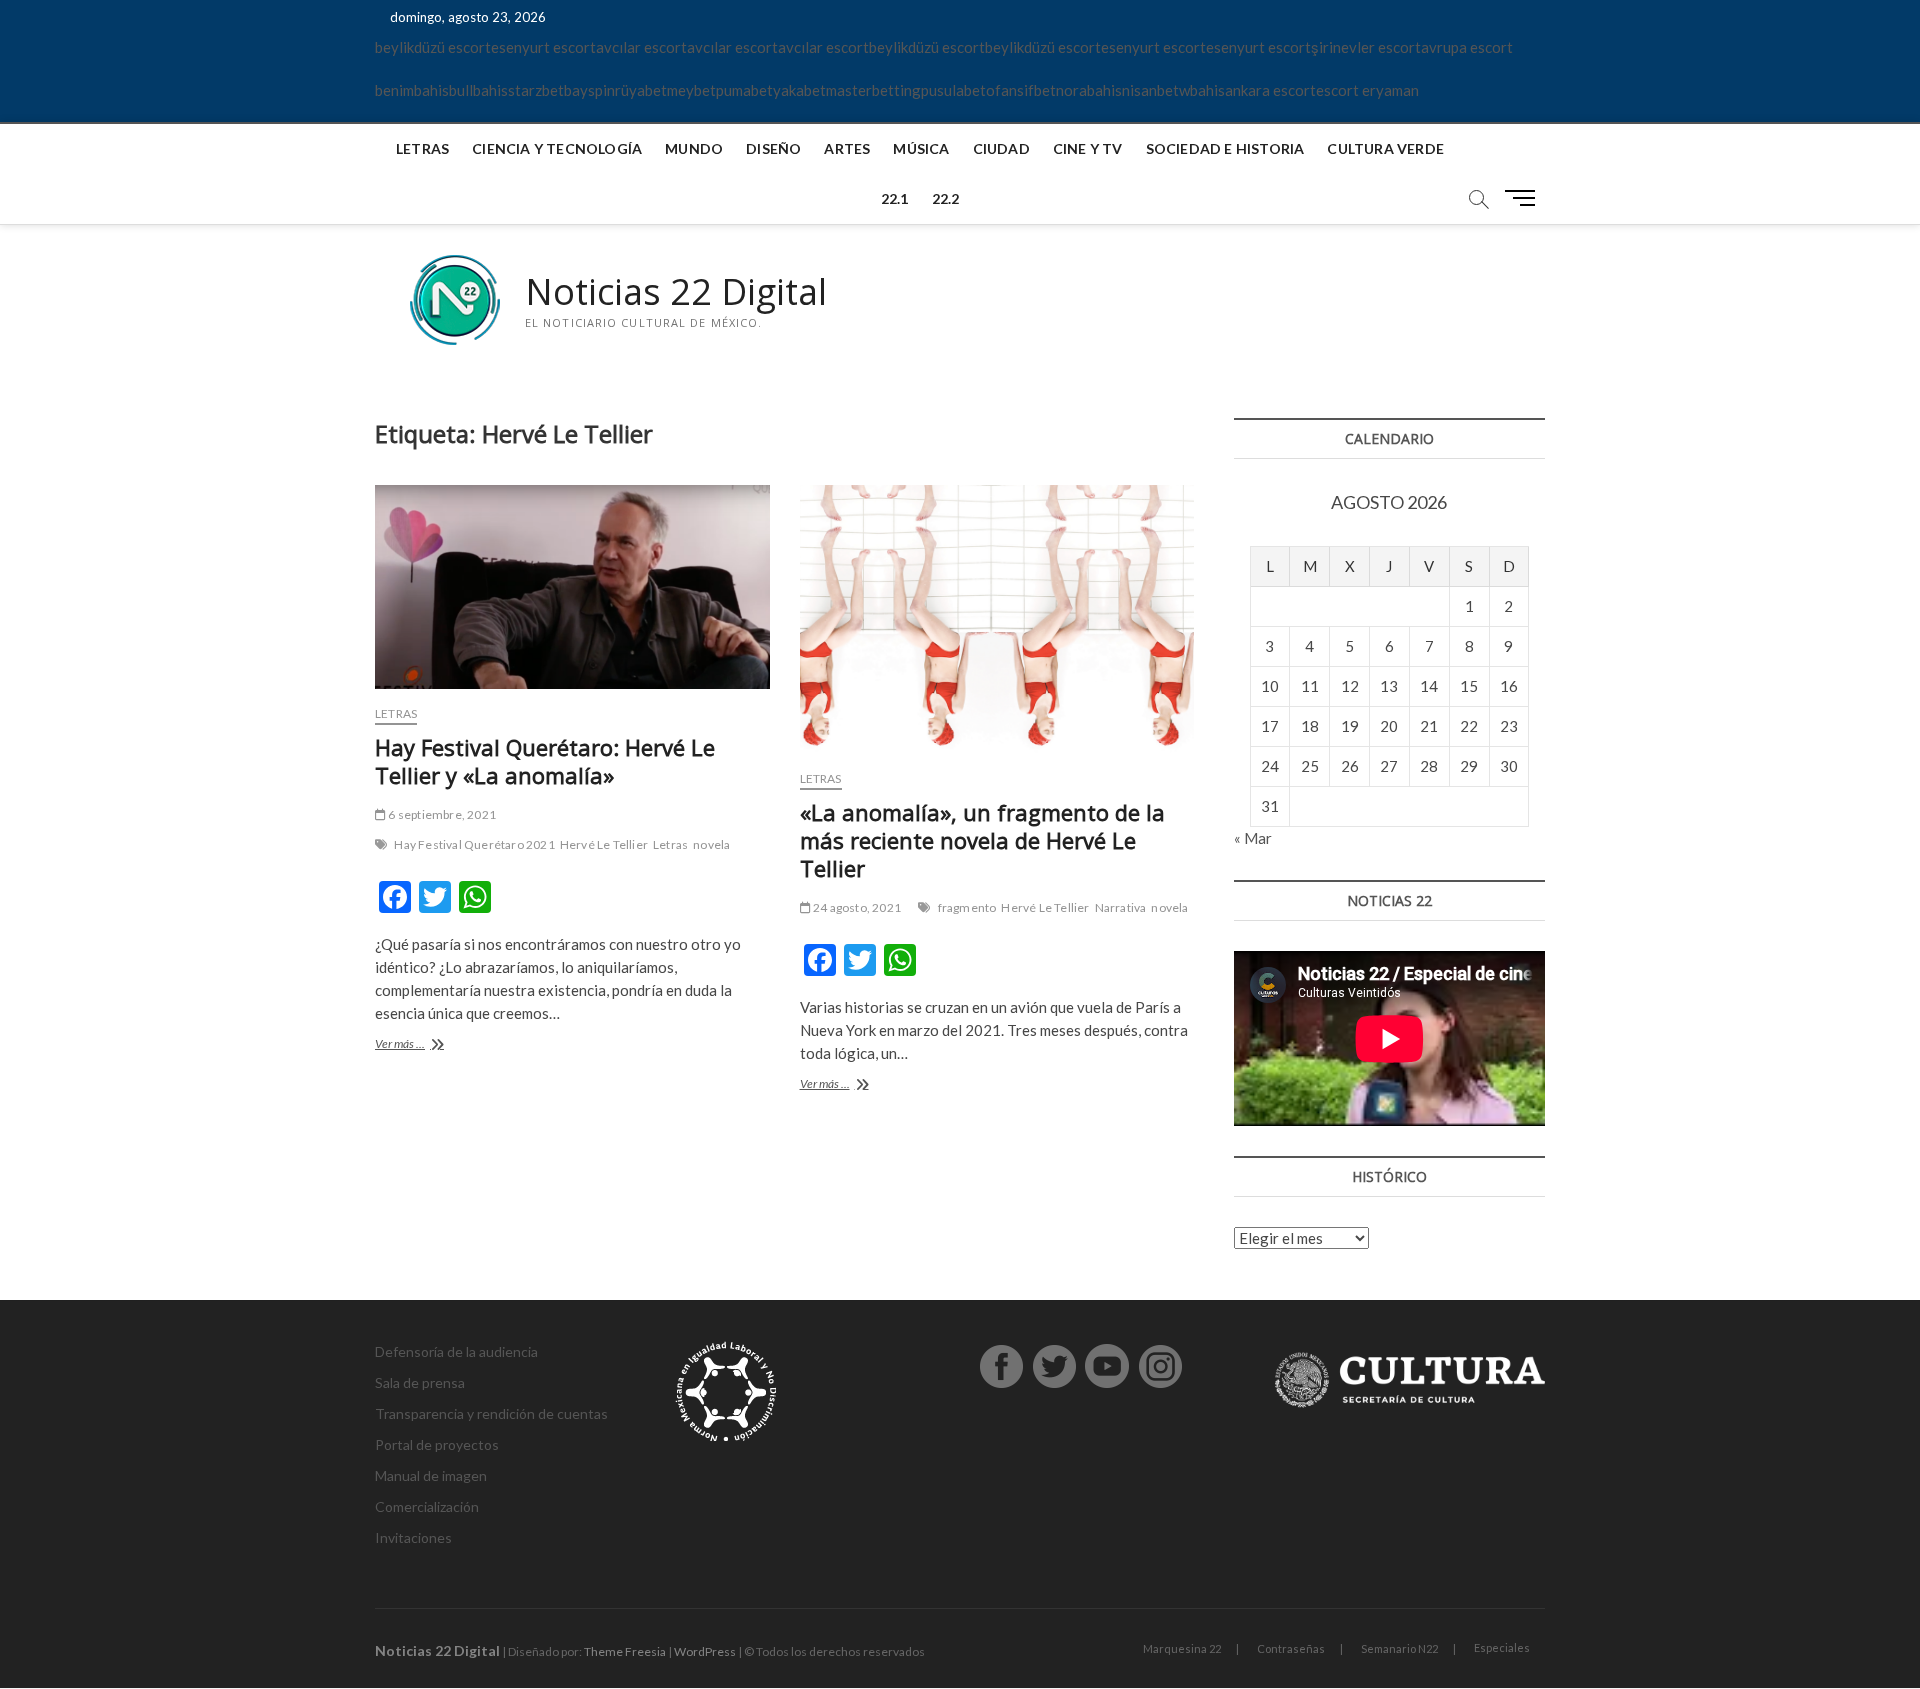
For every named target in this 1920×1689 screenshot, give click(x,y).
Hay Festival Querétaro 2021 (474, 844)
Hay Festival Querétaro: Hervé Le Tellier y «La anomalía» (545, 761)
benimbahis (412, 90)
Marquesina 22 (1182, 1648)
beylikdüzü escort (433, 47)
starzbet (536, 90)
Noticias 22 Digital (676, 292)
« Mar (1253, 838)
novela (711, 844)
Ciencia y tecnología (557, 148)
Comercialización (427, 1506)
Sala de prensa (420, 1382)
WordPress (705, 1651)
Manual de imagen (431, 1475)
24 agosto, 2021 (856, 907)
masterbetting (873, 90)
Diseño (773, 148)
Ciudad (1001, 148)
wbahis (1202, 90)
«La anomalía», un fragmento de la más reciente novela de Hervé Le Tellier (982, 840)
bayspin (589, 90)
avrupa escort (1467, 47)
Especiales (1502, 1647)
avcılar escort (641, 47)
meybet (691, 90)
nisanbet (1150, 90)
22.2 (946, 198)
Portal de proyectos (437, 1444)
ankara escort (1270, 90)
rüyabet (641, 90)
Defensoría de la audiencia (456, 1351)
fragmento (967, 907)
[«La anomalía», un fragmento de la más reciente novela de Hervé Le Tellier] (997, 619)
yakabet (799, 90)
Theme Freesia (625, 1651)
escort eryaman (1367, 90)
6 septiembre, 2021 (441, 814)
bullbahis (478, 90)
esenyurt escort (543, 47)
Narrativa (1121, 907)
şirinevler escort (1366, 47)
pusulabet (953, 90)
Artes (847, 148)
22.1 (895, 198)
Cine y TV (1088, 148)
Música (921, 148)
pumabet (744, 90)
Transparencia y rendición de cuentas (491, 1413)
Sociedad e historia (1225, 148)
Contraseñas (1291, 1648)
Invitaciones (413, 1537)
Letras (422, 148)
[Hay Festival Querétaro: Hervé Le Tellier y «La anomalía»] (572, 587)
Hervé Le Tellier (604, 844)
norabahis (1089, 90)
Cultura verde (1385, 148)
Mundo (694, 148)
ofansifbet (1021, 90)
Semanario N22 (1399, 1648)
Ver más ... (426, 1045)
